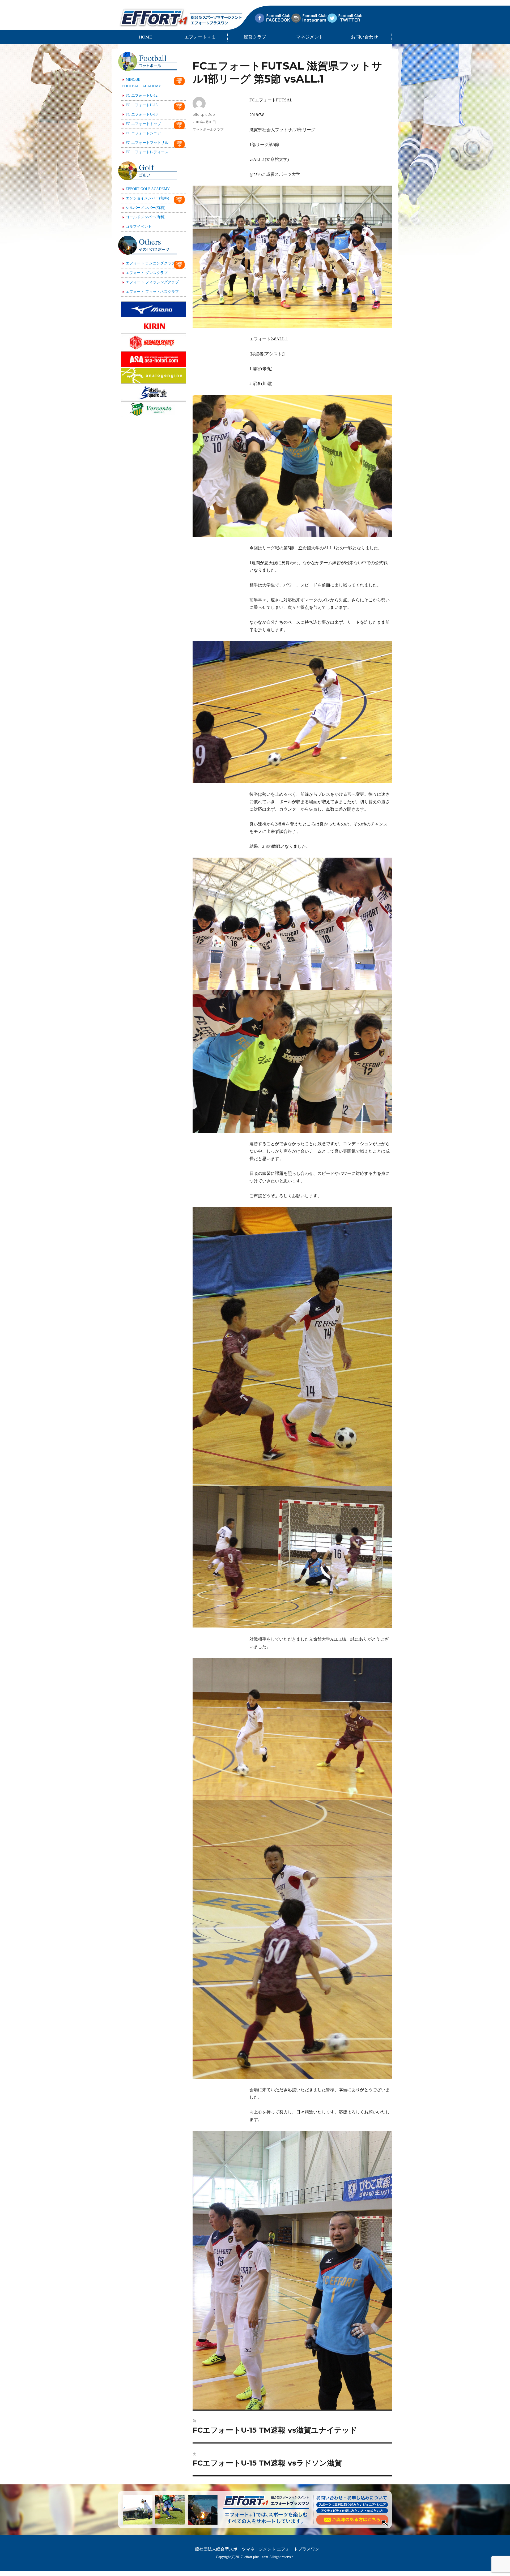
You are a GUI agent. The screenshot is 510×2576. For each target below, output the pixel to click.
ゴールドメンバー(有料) (146, 217)
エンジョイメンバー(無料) (147, 198)
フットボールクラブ (208, 129)
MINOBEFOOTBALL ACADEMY (142, 83)
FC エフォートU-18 (142, 114)
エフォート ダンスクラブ (147, 273)
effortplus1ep (204, 114)
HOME (145, 37)
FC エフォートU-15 (142, 105)
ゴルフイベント (139, 227)
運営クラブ (255, 37)
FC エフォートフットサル (147, 143)
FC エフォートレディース (147, 152)
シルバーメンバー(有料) (146, 208)
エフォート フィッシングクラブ (152, 282)
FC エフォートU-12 (142, 95)
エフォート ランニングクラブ (150, 263)
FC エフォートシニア (143, 133)
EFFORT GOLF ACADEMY (148, 189)
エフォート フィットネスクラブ (152, 292)
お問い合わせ (364, 37)
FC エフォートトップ (143, 124)
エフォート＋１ (200, 37)
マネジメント (310, 37)
